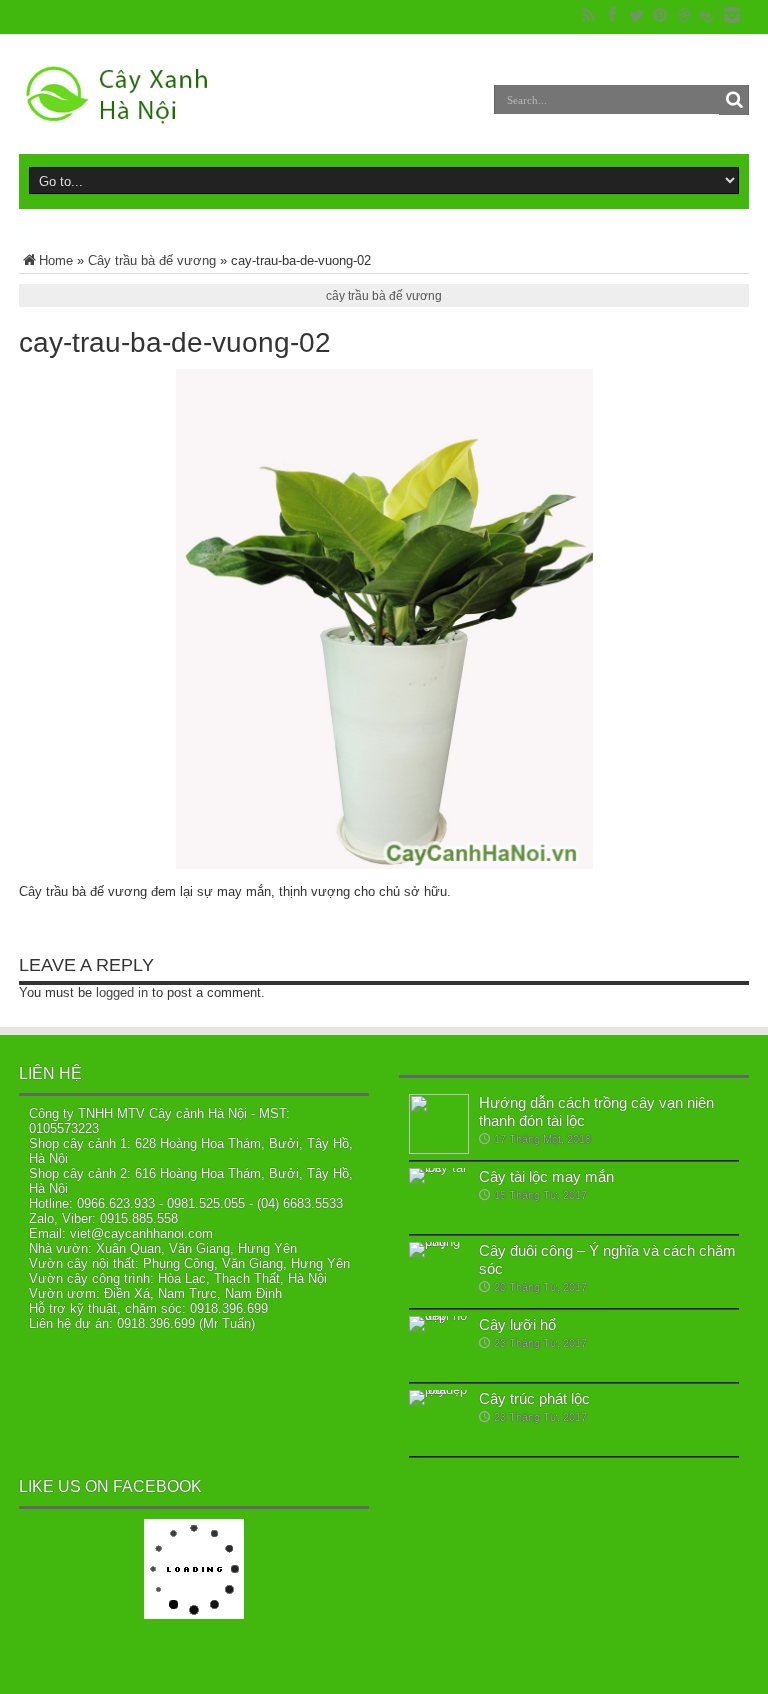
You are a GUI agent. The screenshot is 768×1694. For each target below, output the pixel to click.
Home (56, 260)
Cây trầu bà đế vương (152, 260)
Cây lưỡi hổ (517, 1324)
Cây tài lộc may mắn (546, 1176)
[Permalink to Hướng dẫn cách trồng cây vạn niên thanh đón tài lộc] (439, 1124)
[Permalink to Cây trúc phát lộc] (439, 1420)
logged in (122, 992)
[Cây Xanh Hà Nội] (125, 94)
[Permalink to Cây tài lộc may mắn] (439, 1198)
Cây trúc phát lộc (534, 1398)
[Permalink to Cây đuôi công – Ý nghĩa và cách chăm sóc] (439, 1272)
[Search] (734, 100)
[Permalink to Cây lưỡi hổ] (439, 1346)
